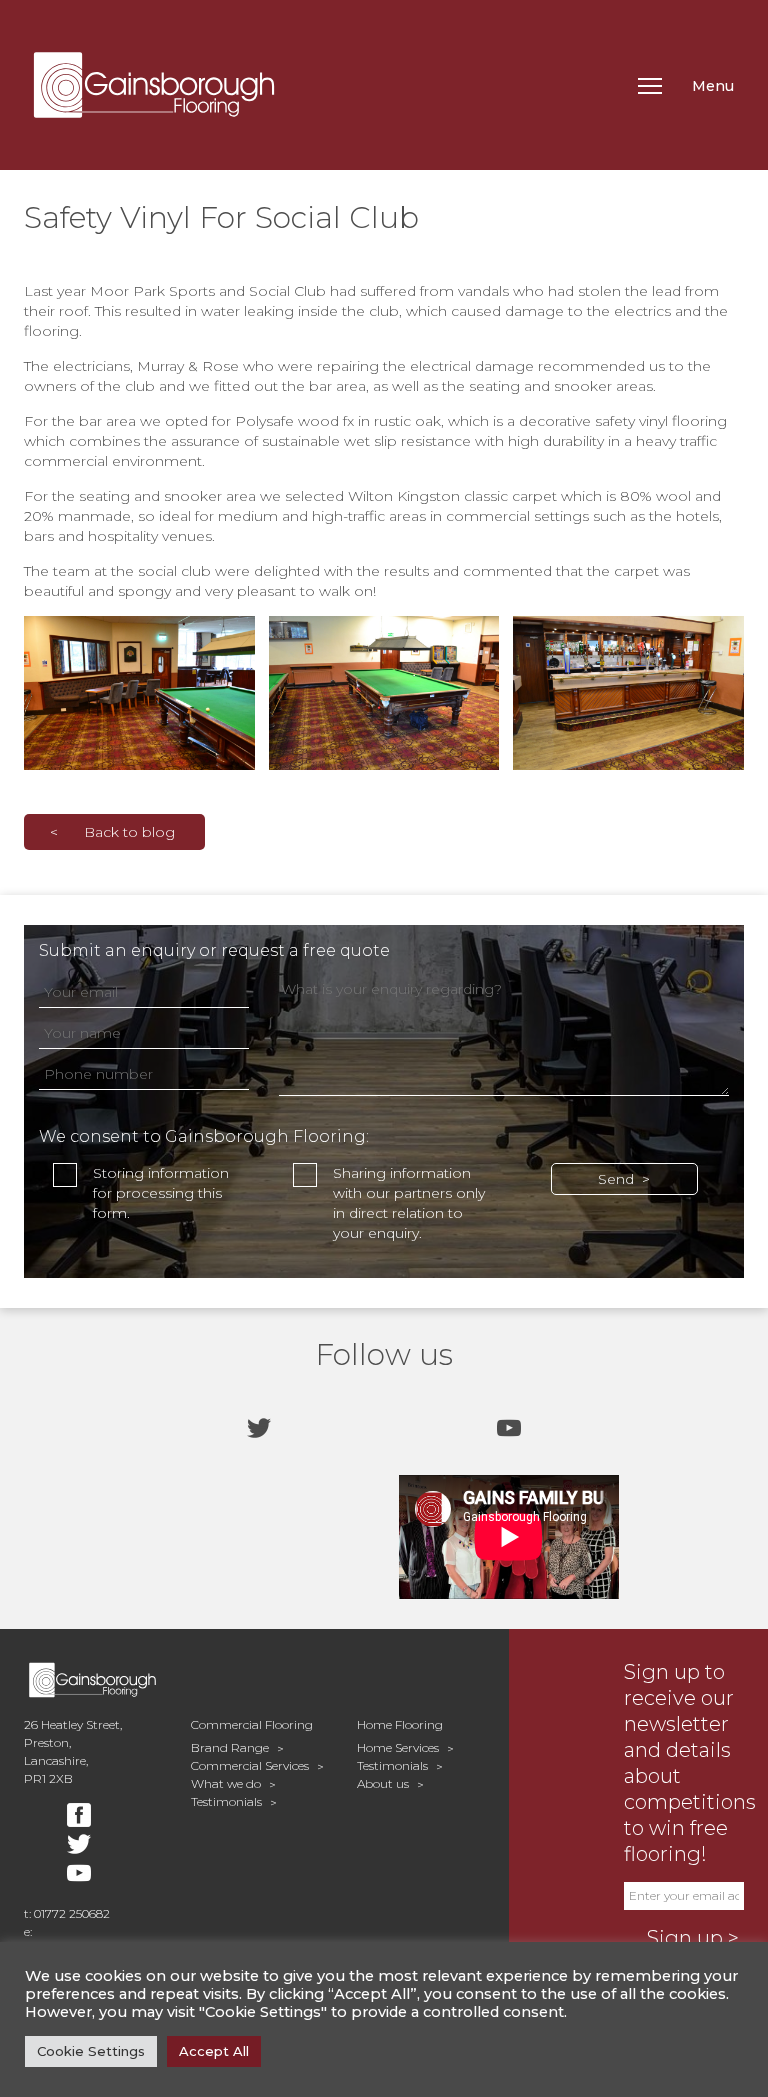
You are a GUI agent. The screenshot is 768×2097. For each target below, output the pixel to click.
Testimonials (226, 1801)
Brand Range (230, 1747)
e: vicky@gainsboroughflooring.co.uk (92, 1940)
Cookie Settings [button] (91, 2051)
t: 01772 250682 (67, 1913)
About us (383, 1783)
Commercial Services (250, 1765)
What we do (226, 1783)
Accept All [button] (214, 2051)
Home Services (398, 1747)
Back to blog (129, 832)
